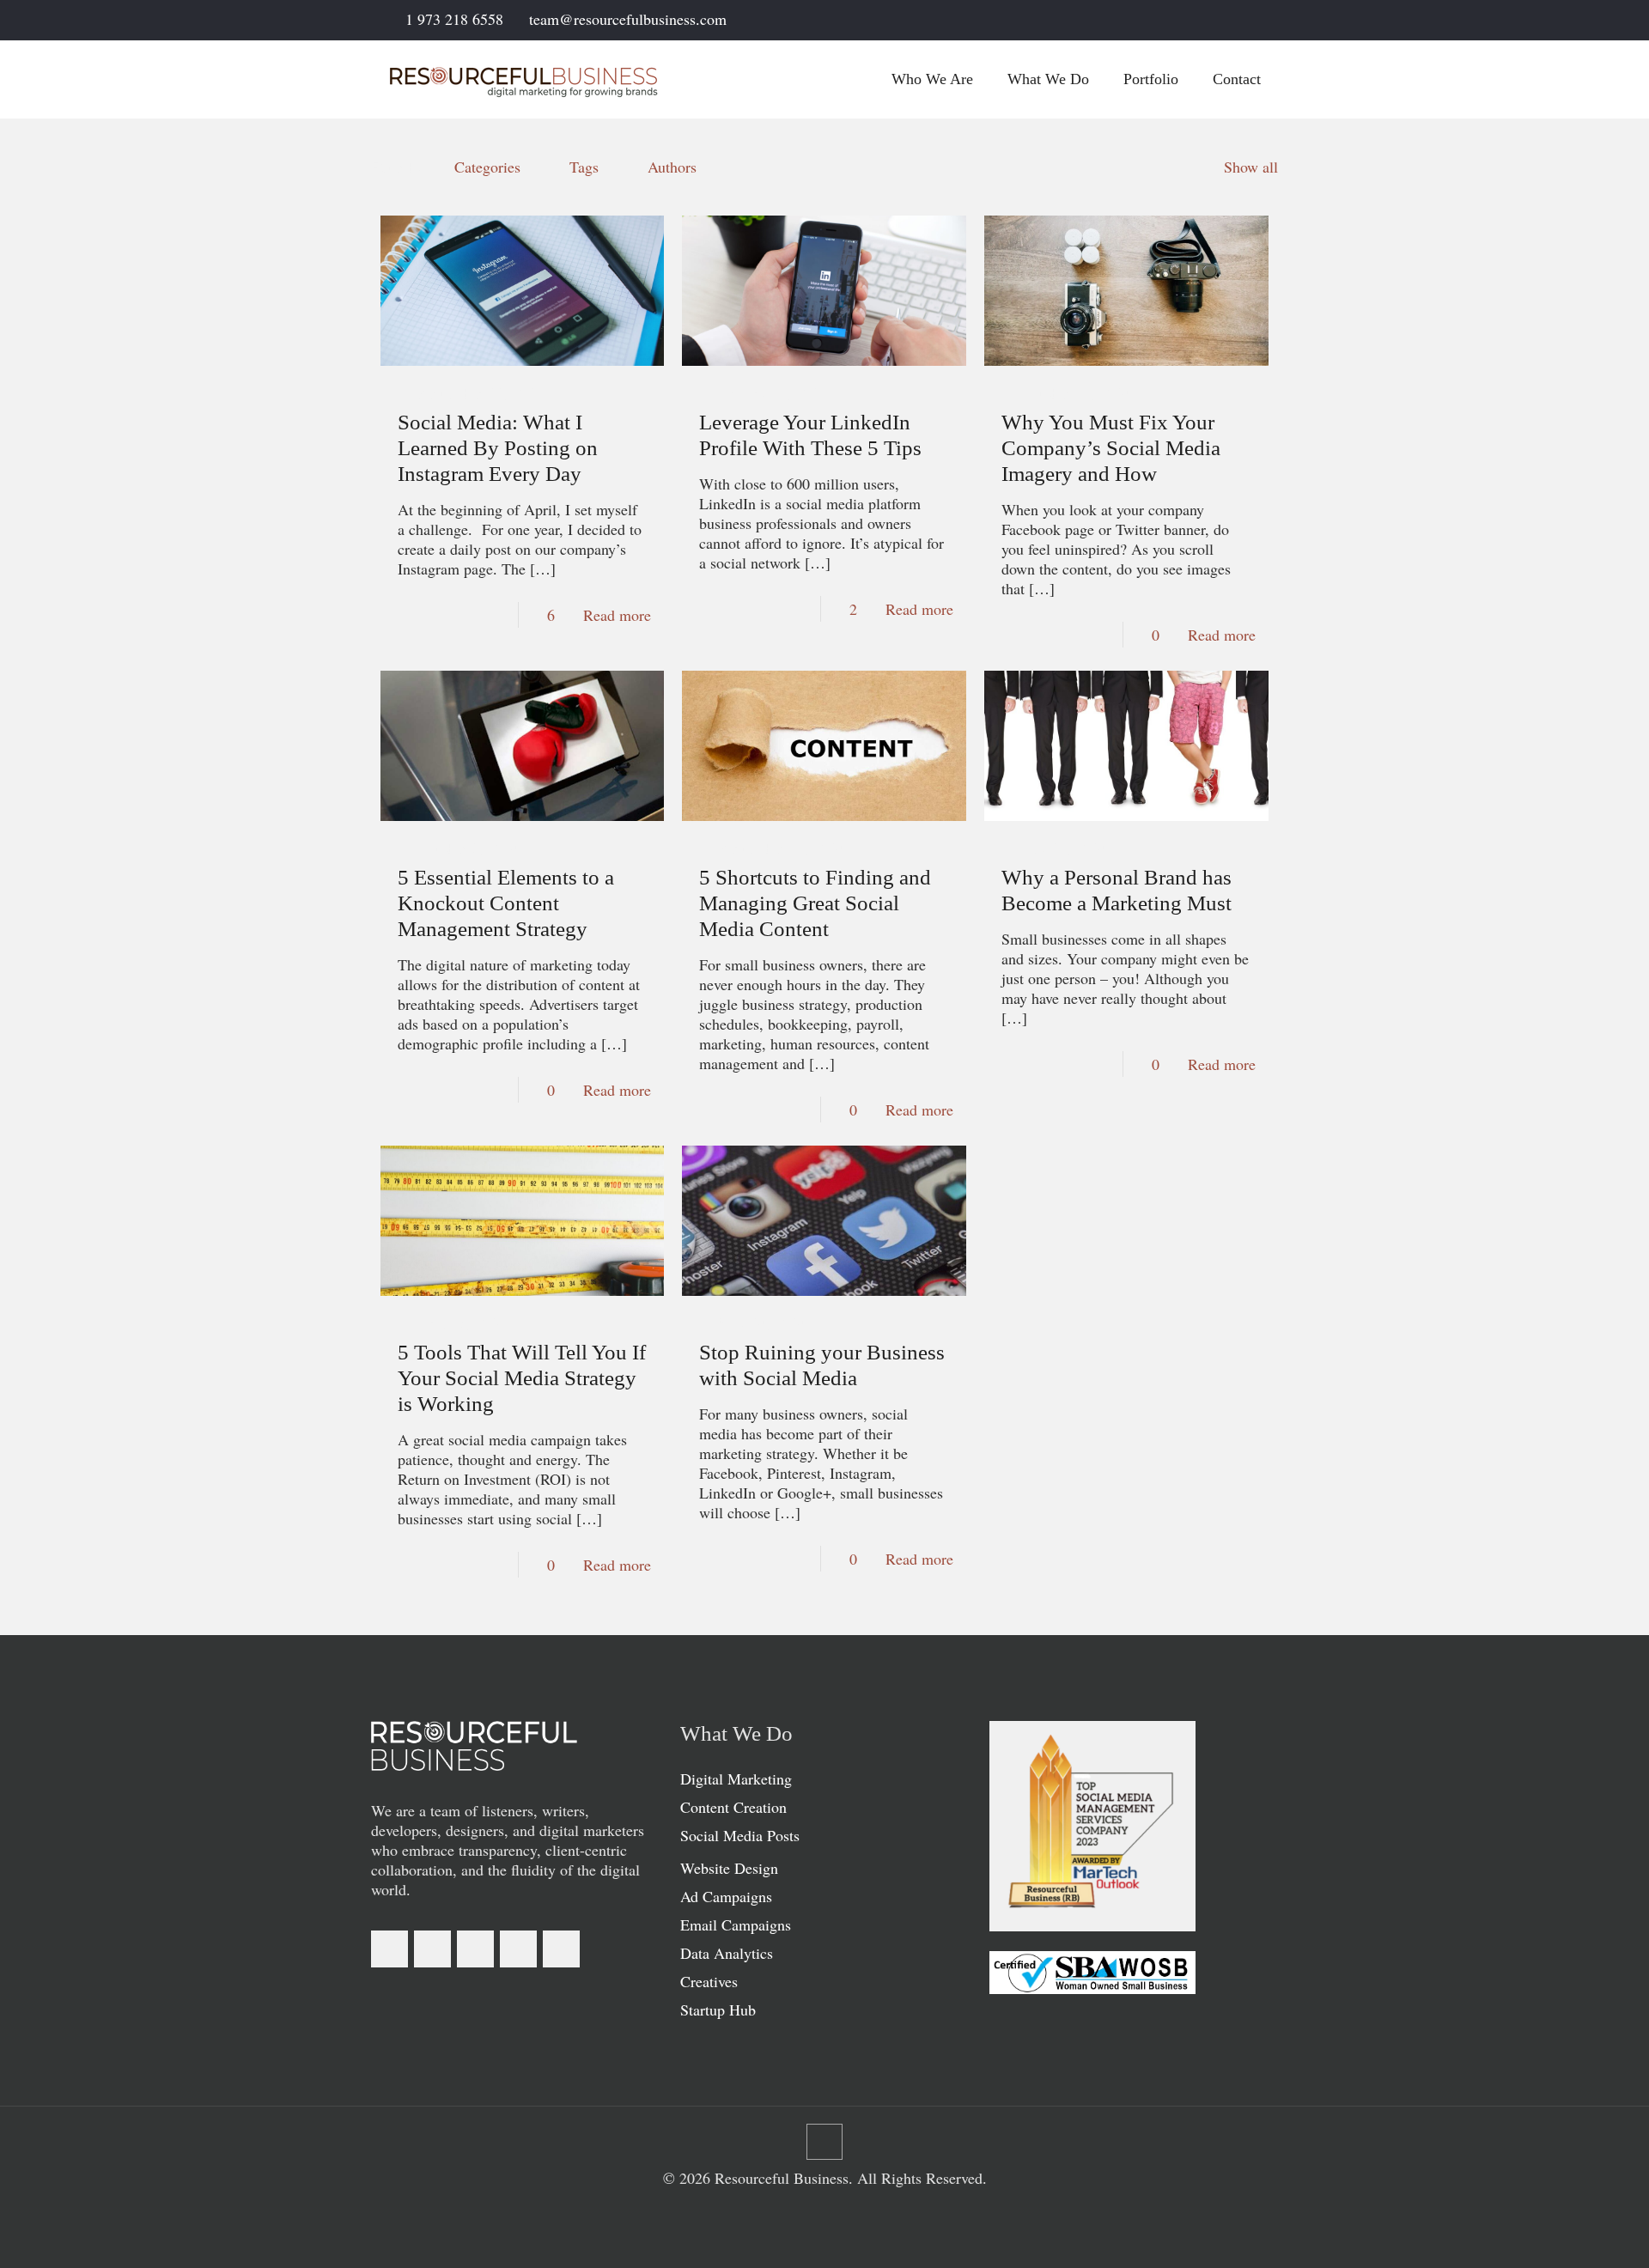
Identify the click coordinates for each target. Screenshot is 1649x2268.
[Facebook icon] (1187, 21)
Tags (584, 167)
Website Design (729, 1868)
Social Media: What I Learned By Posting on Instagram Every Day (498, 448)
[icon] (1251, 21)
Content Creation (733, 1807)
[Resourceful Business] (523, 79)
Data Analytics (727, 1953)
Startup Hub (718, 2010)
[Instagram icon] (1229, 21)
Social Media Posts (740, 1835)
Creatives (709, 1981)
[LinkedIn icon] (1208, 21)
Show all (1251, 167)
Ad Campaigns (726, 1896)
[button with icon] (389, 1949)
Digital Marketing (736, 1779)
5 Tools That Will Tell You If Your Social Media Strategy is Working (522, 1378)
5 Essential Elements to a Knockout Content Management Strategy (506, 903)
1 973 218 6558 (454, 19)
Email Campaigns (736, 1924)
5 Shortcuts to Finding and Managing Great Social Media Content (815, 903)
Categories (487, 167)
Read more (617, 615)
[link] (474, 1746)
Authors (672, 167)
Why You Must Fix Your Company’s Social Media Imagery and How (1111, 448)
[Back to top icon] (824, 2142)
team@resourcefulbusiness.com (628, 19)
